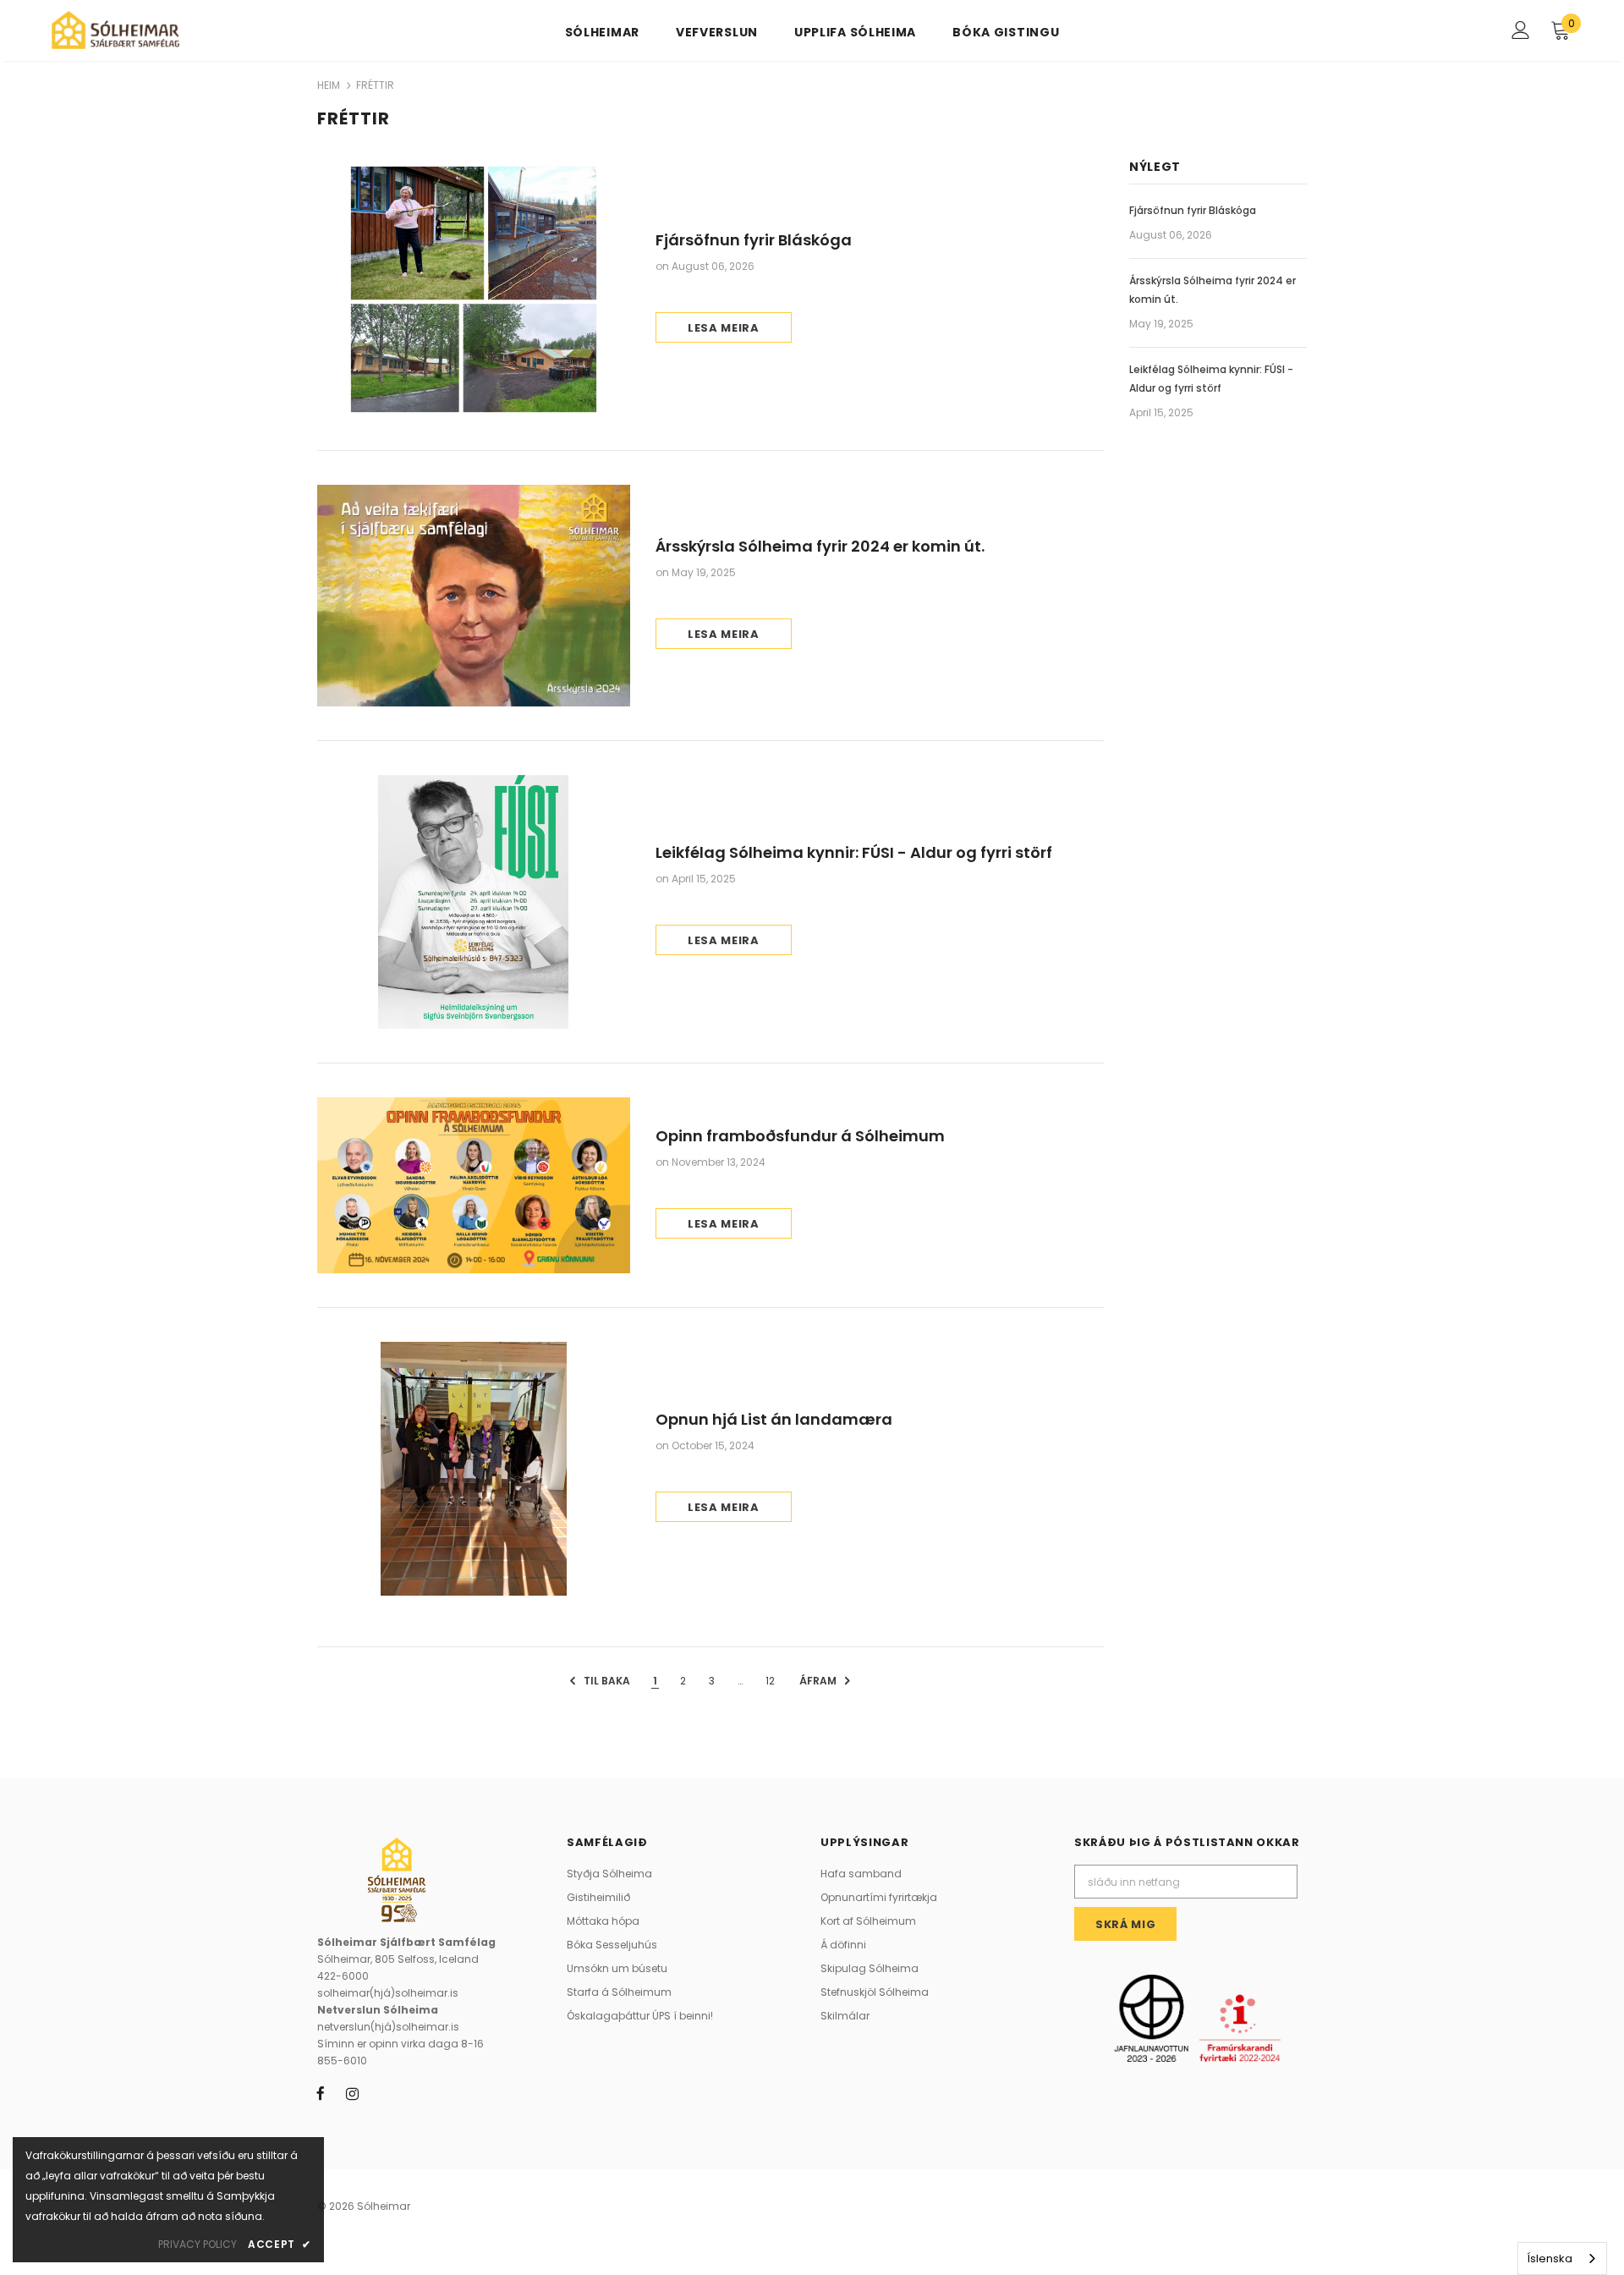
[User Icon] (1521, 30)
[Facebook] (321, 2093)
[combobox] (1562, 2259)
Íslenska (1550, 2259)
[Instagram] (352, 2093)
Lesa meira (724, 328)
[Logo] (151, 30)
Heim (329, 85)
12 (770, 1681)
